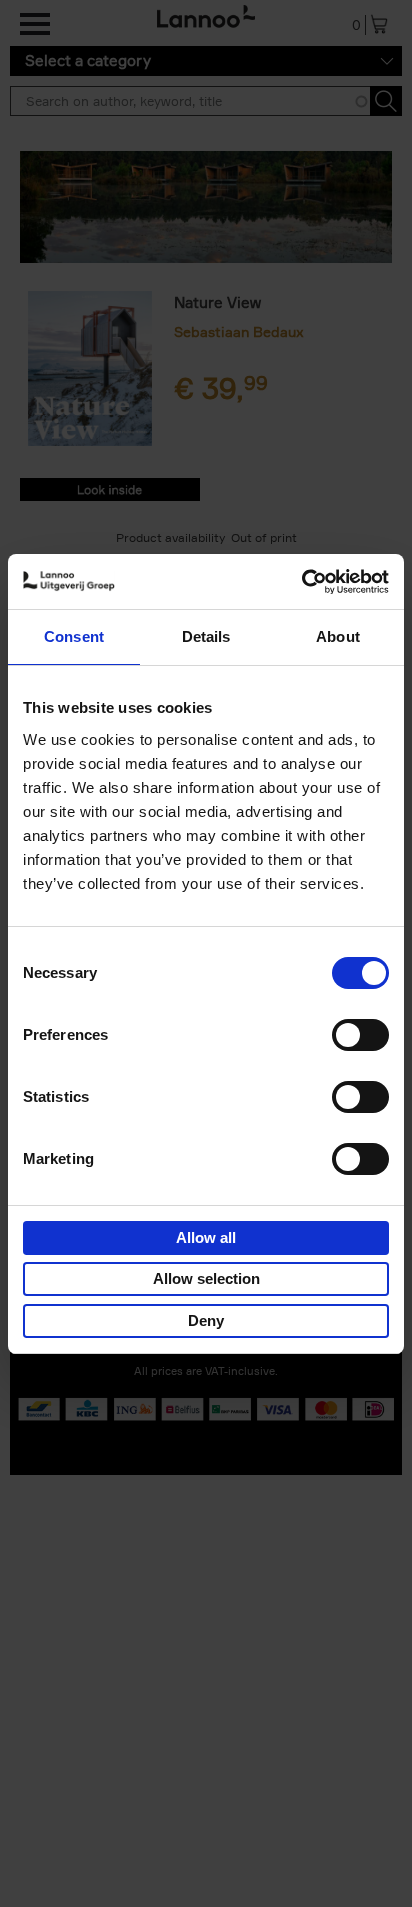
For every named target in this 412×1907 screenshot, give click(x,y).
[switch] (360, 1035)
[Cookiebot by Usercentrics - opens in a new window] (301, 582)
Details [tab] (206, 636)
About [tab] (338, 636)
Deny (206, 1320)
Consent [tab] (74, 636)
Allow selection (206, 1278)
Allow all (206, 1237)
